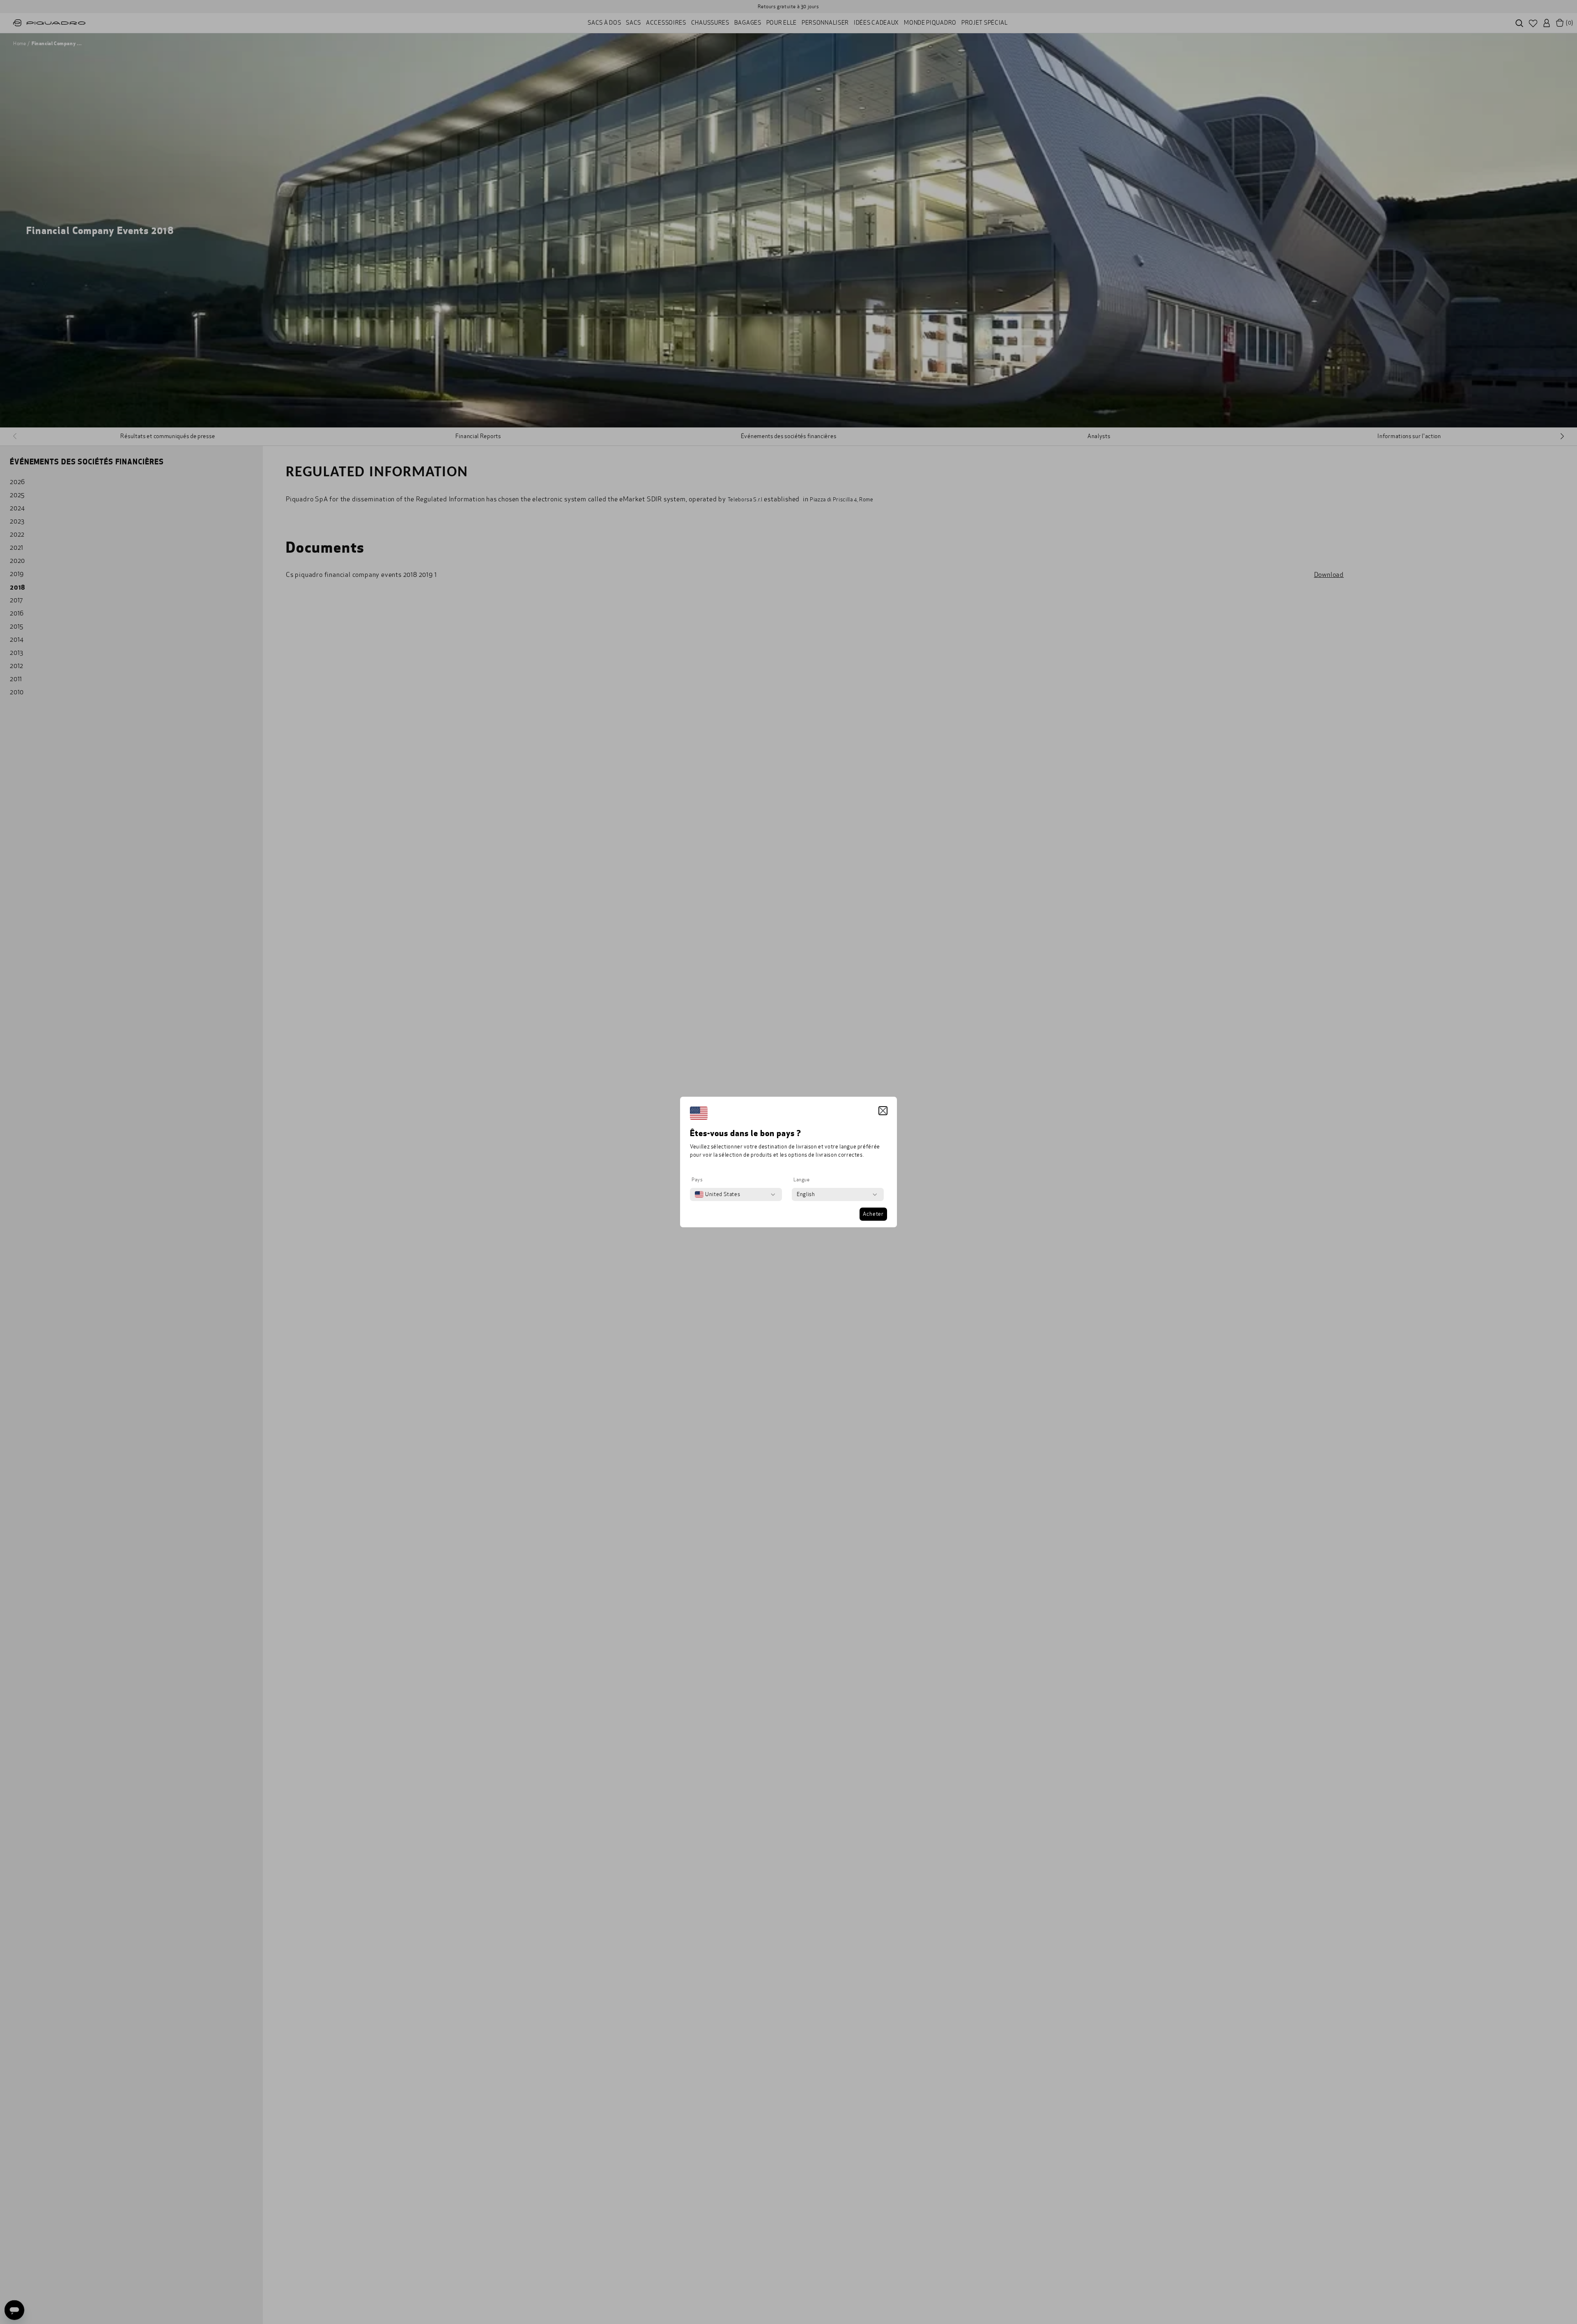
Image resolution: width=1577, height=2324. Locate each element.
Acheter (873, 1214)
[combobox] (717, 1194)
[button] (883, 1111)
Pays (697, 1180)
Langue (802, 1180)
